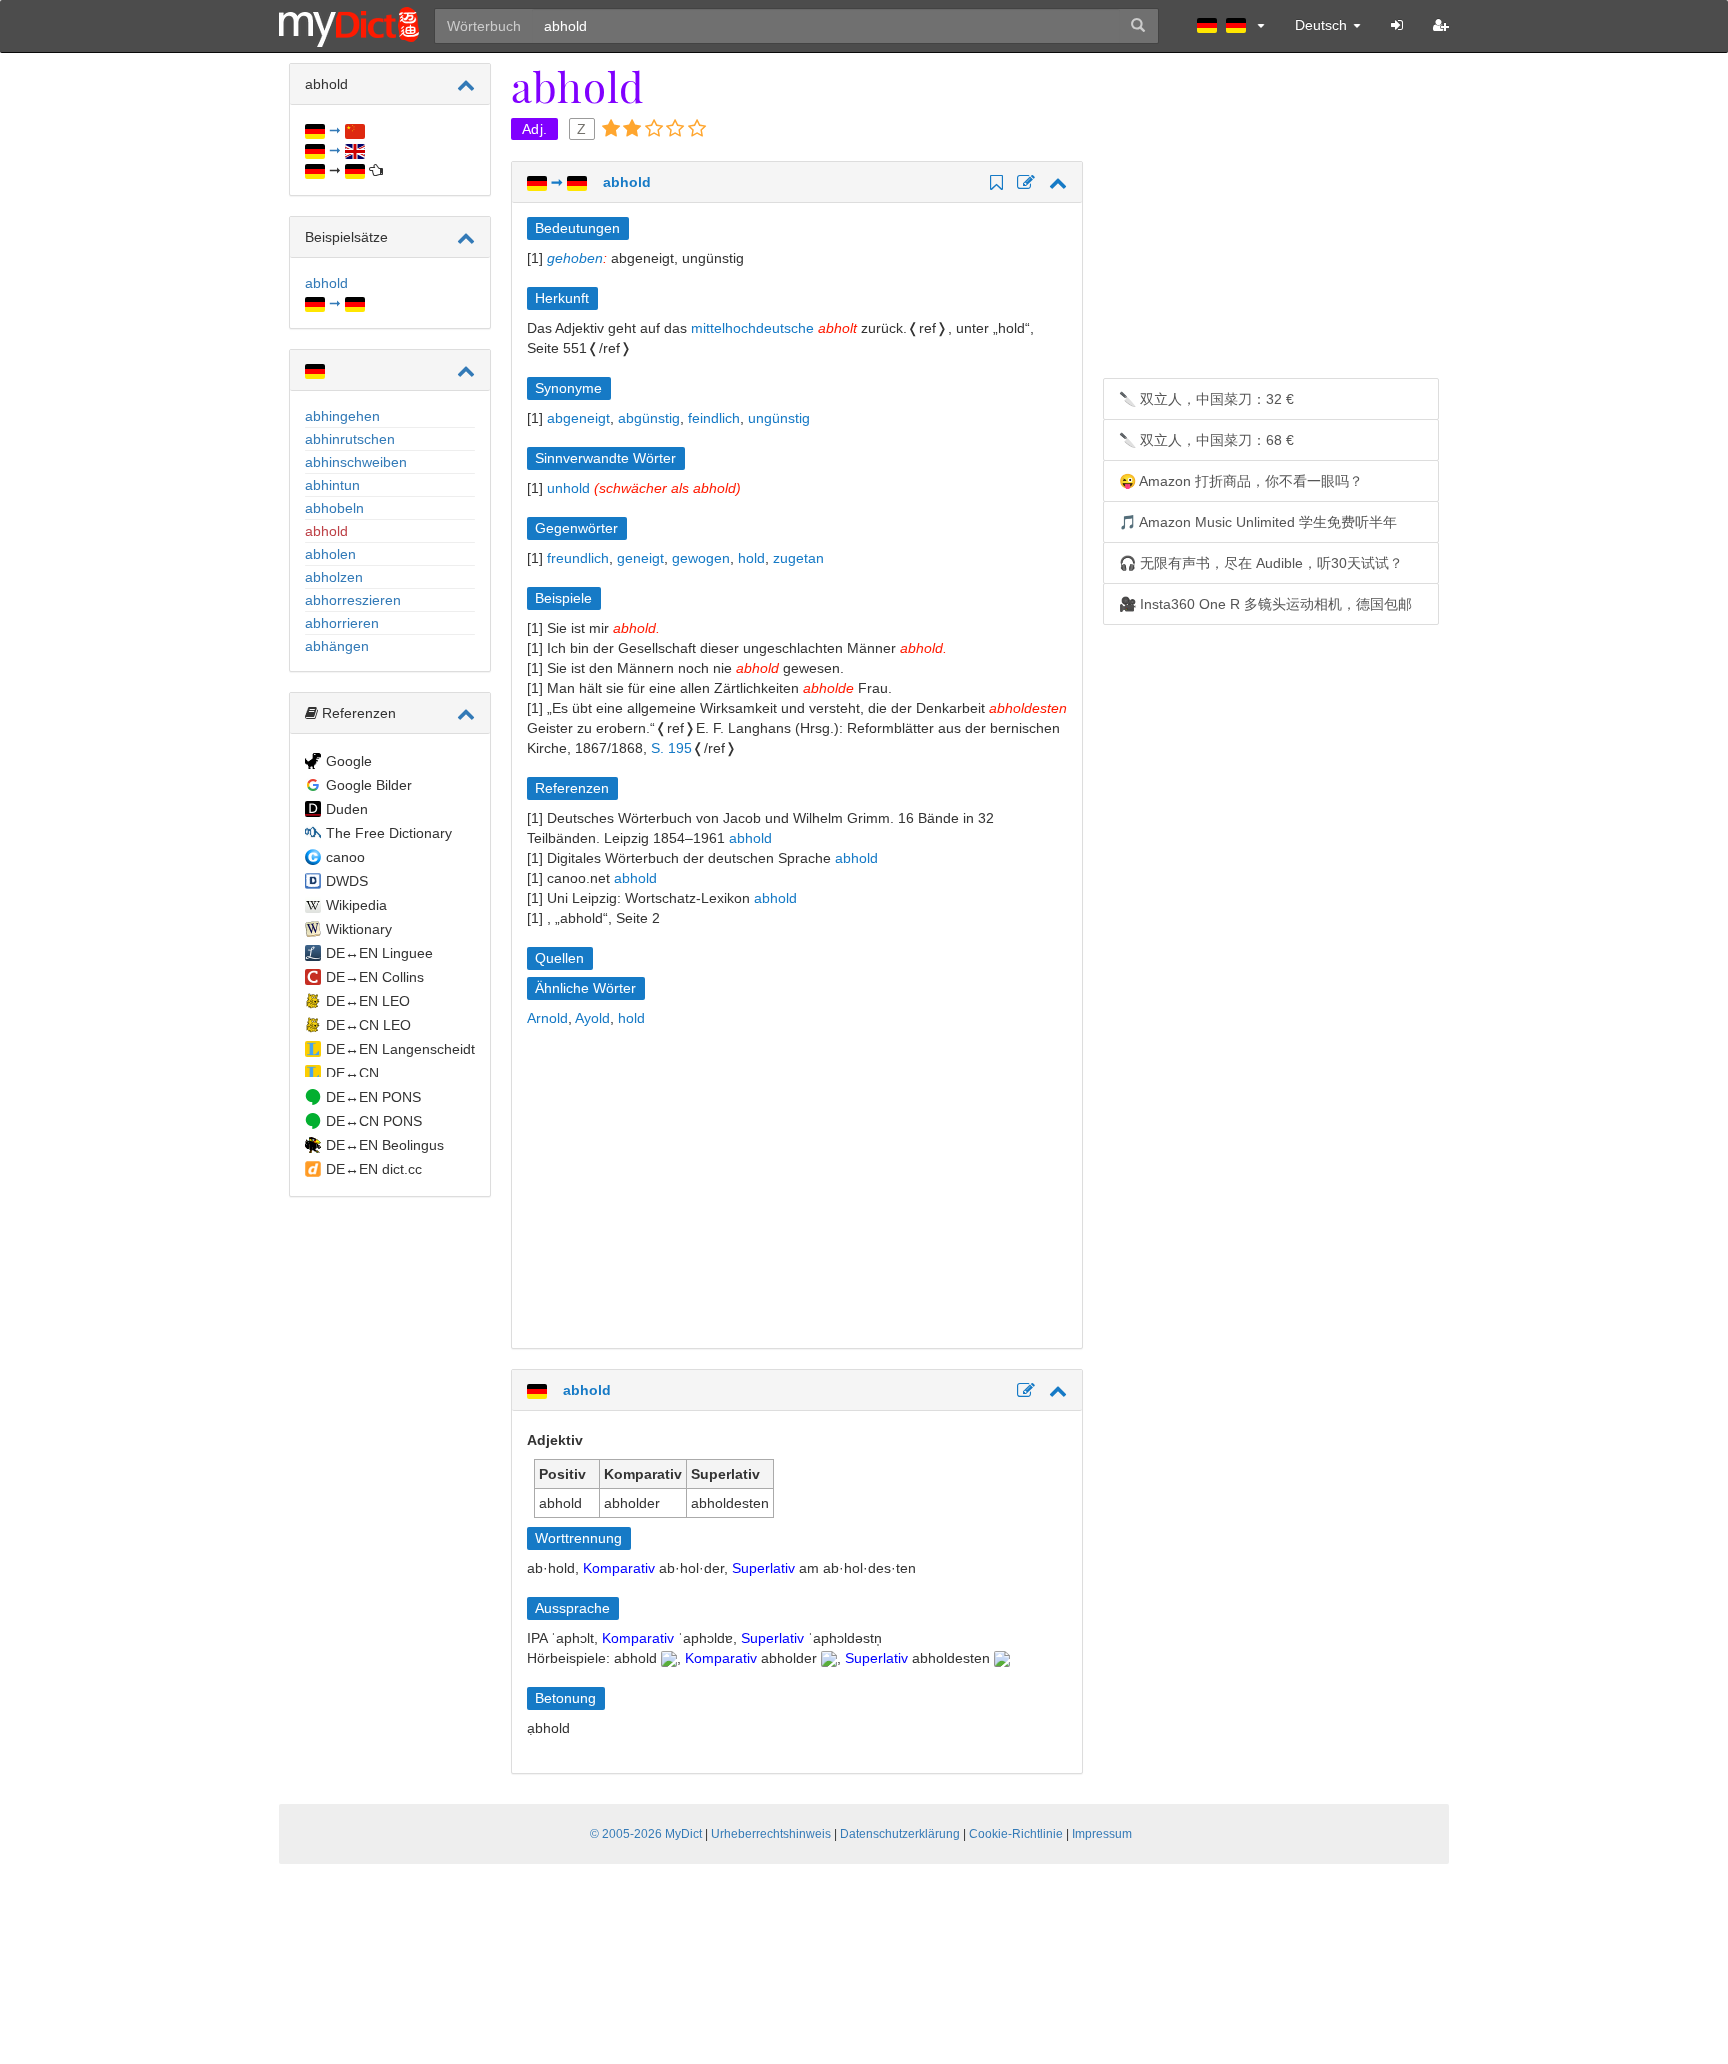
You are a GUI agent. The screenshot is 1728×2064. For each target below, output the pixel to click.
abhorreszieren (353, 600)
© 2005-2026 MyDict (646, 1834)
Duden (347, 809)
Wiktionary (359, 929)
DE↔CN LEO (368, 1025)
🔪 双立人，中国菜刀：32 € (1206, 399)
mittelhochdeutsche (752, 328)
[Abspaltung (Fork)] (1023, 184)
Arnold (547, 1018)
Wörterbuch (484, 26)
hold (751, 558)
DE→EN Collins (375, 977)
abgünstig (649, 418)
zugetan (798, 558)
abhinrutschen (350, 439)
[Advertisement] (695, 1188)
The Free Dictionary (389, 833)
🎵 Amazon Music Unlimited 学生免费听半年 (1258, 522)
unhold (568, 488)
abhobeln (334, 508)
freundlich (578, 558)
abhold (326, 531)
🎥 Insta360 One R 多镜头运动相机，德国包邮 (1265, 604)
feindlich (714, 418)
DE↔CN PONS (374, 1121)
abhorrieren (342, 623)
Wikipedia (356, 905)
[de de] (1231, 25)
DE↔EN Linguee (379, 953)
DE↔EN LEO (368, 1001)
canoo (345, 857)
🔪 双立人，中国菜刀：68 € (1206, 440)
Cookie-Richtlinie (1016, 1834)
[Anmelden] (1397, 25)
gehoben (575, 258)
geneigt (640, 558)
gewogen (701, 558)
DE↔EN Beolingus (385, 1145)
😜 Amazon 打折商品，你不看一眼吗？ (1241, 481)
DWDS (347, 881)
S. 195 (671, 748)
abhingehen (342, 416)
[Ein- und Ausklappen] (466, 85)
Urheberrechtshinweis (771, 1834)
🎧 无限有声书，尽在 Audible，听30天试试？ (1261, 563)
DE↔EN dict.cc (374, 1169)
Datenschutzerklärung (900, 1834)
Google (349, 761)
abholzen (334, 577)
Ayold (592, 1018)
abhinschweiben (356, 462)
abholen (330, 554)
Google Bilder (369, 785)
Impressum (1102, 1834)
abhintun (332, 485)
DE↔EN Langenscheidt (400, 1049)
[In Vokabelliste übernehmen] (993, 184)
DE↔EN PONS (373, 1097)
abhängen (337, 646)
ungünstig (779, 418)
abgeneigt (578, 418)
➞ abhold (599, 182)
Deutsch (1323, 25)
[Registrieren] (1441, 25)
